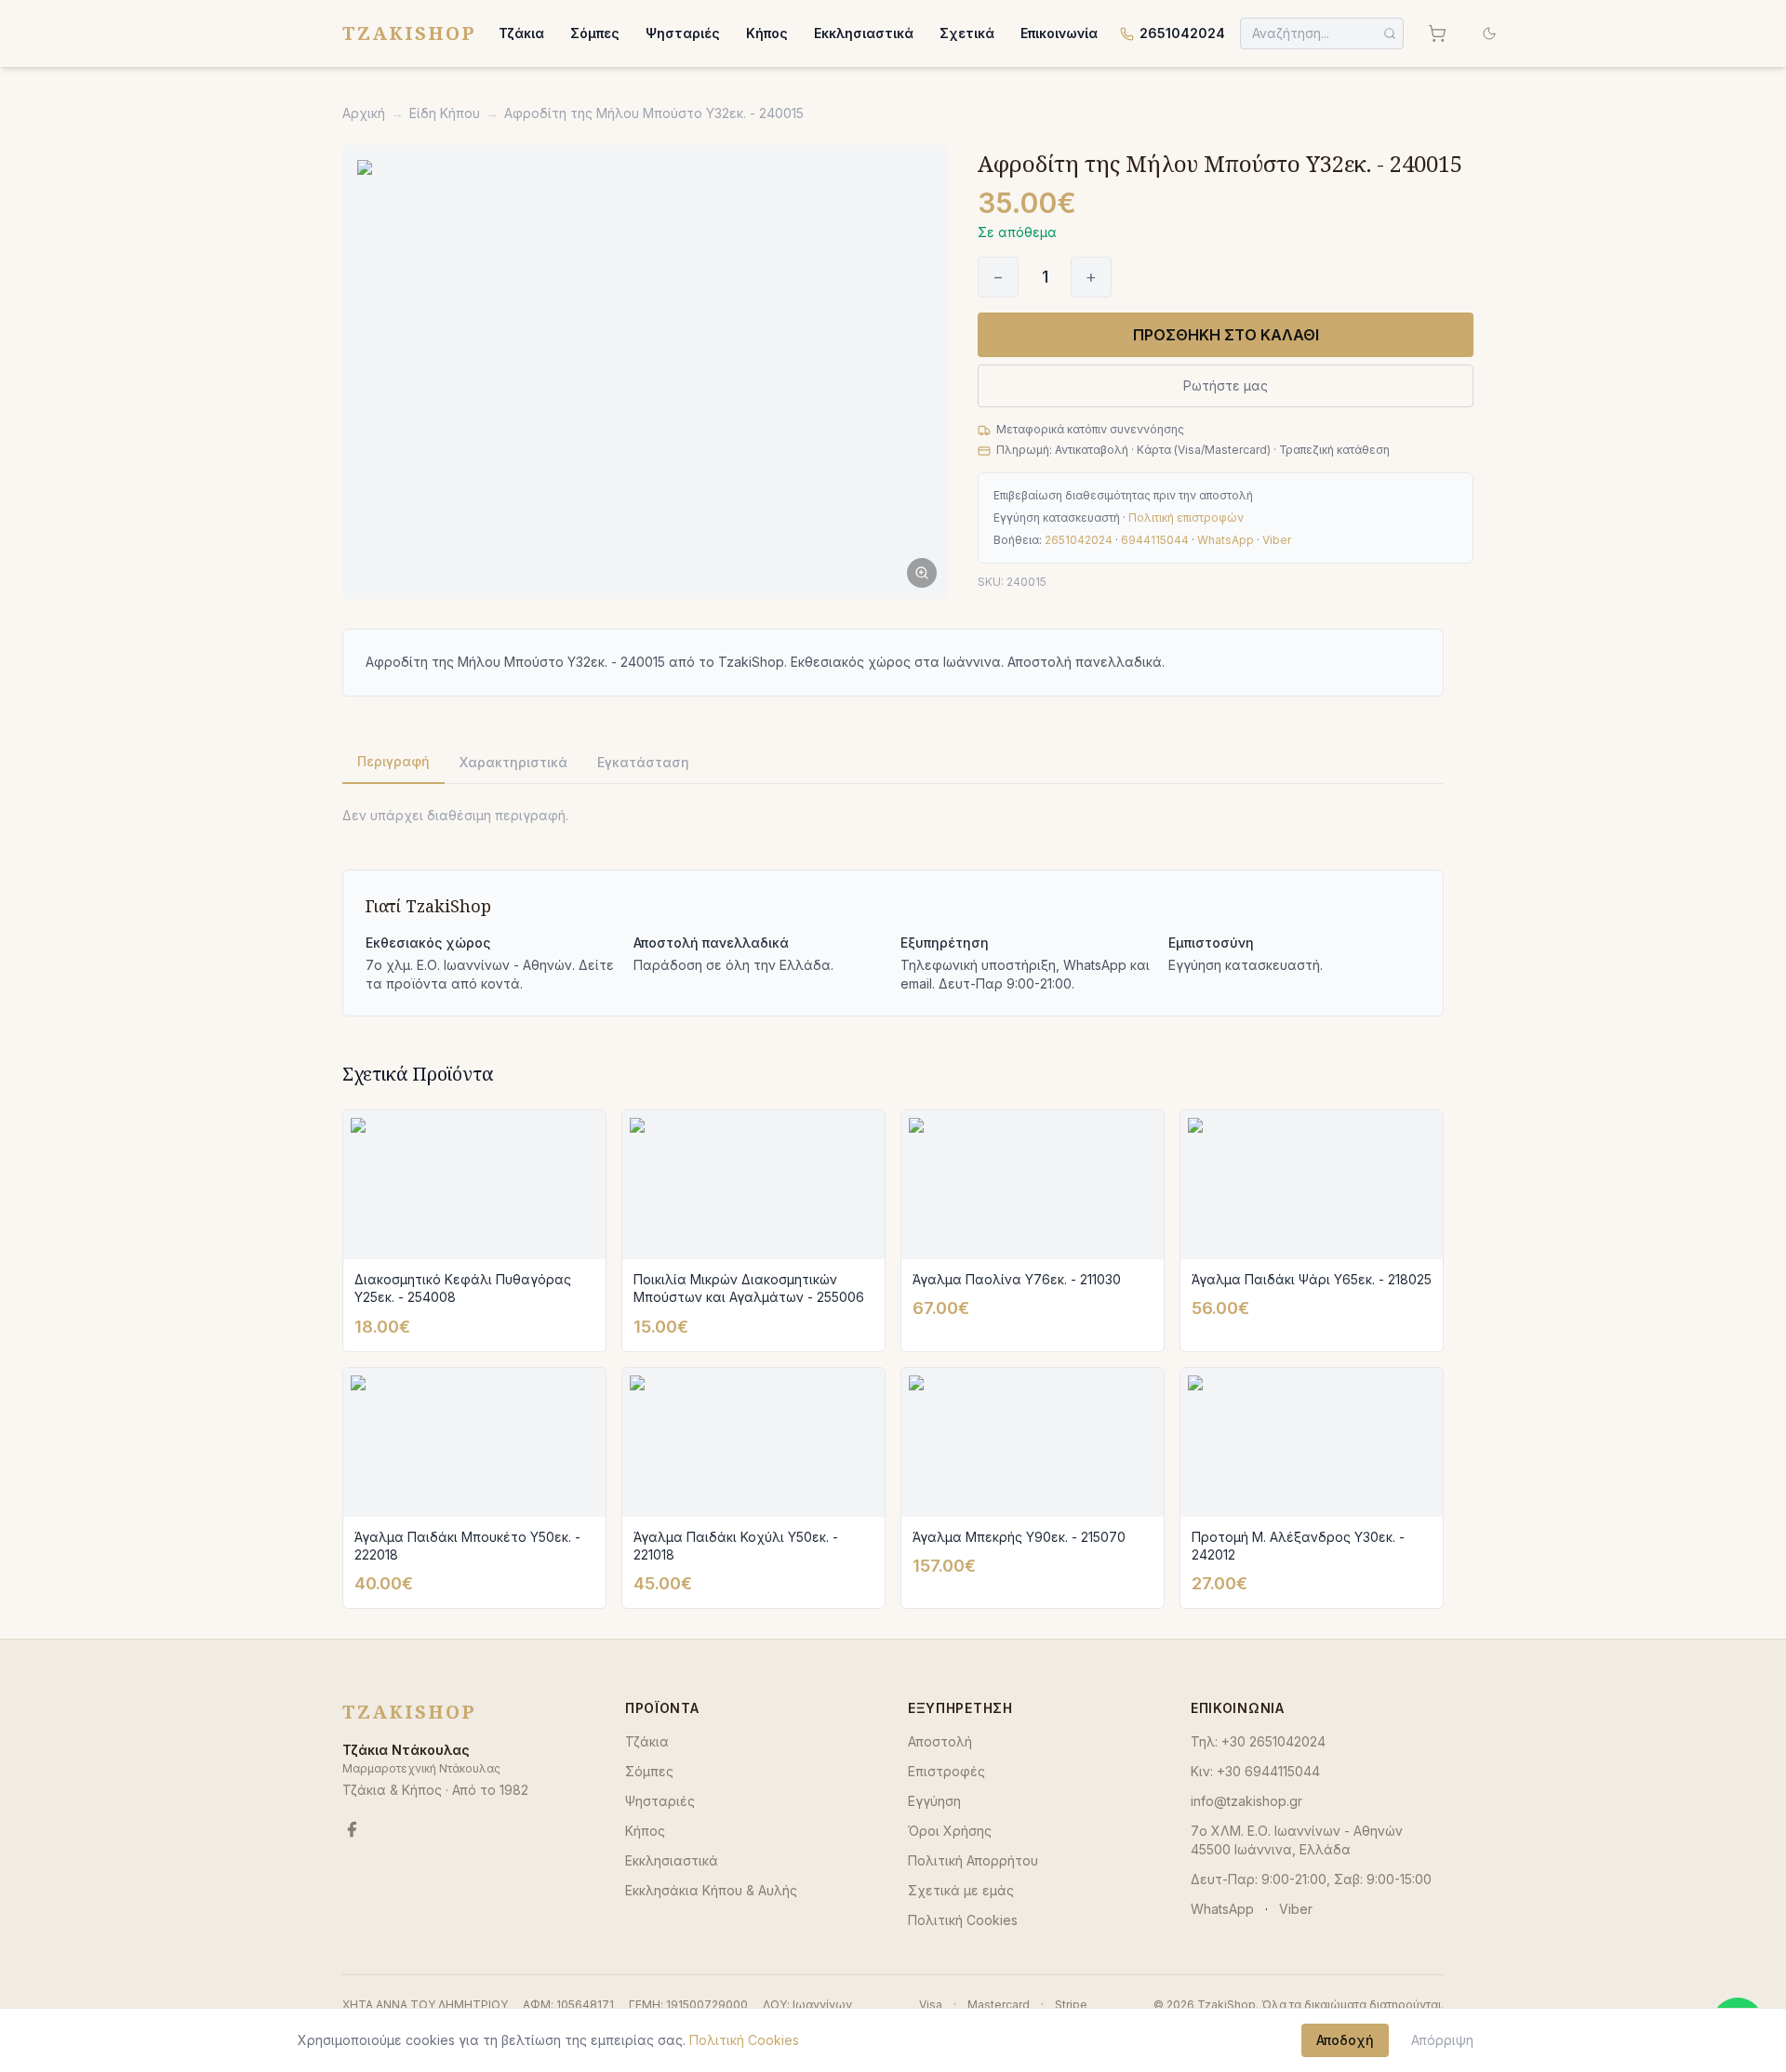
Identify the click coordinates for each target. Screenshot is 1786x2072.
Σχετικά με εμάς (961, 1890)
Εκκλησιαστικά (864, 33)
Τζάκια (521, 33)
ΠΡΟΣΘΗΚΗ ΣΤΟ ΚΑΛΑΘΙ (1226, 335)
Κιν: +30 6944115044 (1255, 1771)
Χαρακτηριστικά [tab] (513, 762)
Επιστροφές (946, 1771)
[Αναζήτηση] (1390, 33)
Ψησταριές (683, 33)
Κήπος (767, 33)
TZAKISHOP (409, 33)
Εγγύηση (934, 1801)
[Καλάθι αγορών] (1437, 33)
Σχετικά (967, 33)
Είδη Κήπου (445, 113)
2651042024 (1182, 33)
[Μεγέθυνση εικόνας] (645, 372)
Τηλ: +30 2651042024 (1258, 1741)
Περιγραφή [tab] (393, 761)
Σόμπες (595, 33)
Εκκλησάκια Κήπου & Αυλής (711, 1890)
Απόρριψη (1442, 2040)
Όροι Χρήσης (950, 1831)
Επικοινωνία (1059, 33)
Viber (1277, 540)
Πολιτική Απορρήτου (973, 1860)
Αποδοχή (1345, 2040)
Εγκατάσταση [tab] (643, 762)
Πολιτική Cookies (963, 1920)
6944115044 (1155, 540)
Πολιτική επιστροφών (1186, 518)
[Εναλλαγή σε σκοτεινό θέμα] (1489, 33)
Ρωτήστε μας (1226, 385)
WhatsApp (1226, 540)
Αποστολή (940, 1741)
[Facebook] (352, 1829)
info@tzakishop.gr (1246, 1801)
